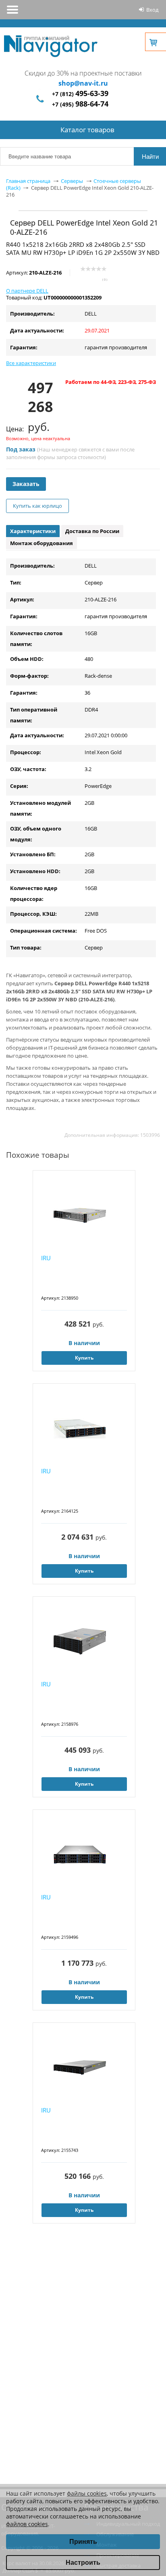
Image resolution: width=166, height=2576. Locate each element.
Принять (83, 2542)
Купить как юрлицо (37, 506)
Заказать (26, 484)
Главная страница (28, 181)
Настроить (83, 2563)
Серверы (72, 181)
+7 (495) (80, 104)
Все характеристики (31, 363)
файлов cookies (27, 2524)
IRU (46, 1258)
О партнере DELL (27, 291)
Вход (152, 10)
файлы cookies (87, 2493)
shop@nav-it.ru (83, 83)
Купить (84, 1358)
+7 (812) (80, 94)
